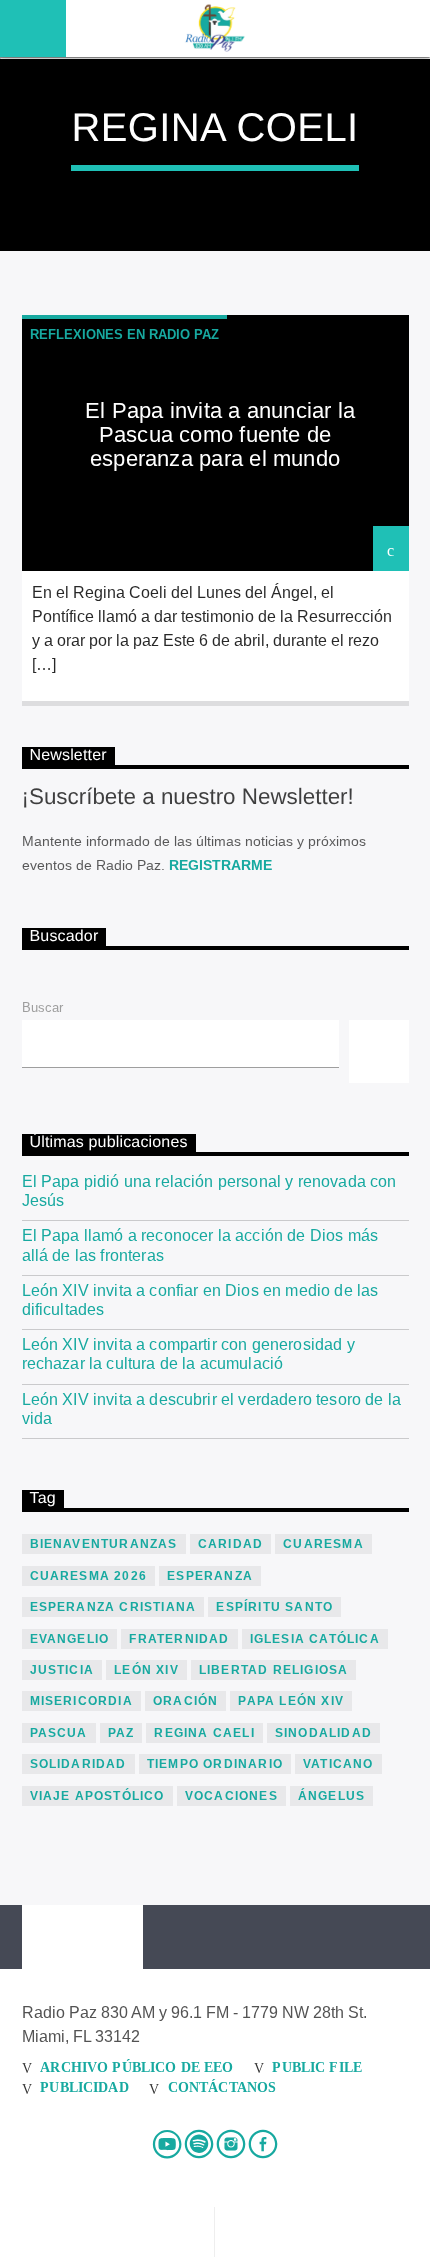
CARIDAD (230, 1544)
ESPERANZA (210, 1576)
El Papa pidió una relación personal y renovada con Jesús (209, 1191)
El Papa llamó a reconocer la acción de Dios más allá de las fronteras (200, 1245)
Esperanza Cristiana (113, 1607)
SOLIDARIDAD (78, 1764)
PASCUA (59, 1733)
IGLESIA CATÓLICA (315, 1639)
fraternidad (179, 1639)
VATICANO (338, 1764)
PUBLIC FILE (317, 2067)
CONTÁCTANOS (222, 2087)
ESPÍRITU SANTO (274, 1607)
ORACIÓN (185, 1701)
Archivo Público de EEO (136, 2067)
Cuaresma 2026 (89, 1576)
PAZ (121, 1733)
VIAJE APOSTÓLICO (97, 1796)
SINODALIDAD (323, 1733)
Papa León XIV (291, 1701)
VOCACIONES (231, 1796)
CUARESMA (323, 1544)
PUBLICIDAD (84, 2087)
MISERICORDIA (81, 1701)
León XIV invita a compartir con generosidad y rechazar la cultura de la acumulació (188, 1354)
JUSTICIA (62, 1670)
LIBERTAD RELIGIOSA (274, 1670)
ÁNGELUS (331, 1796)
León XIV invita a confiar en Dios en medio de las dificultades (200, 1300)
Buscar (42, 1007)
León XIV (146, 1670)
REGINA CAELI (204, 1733)
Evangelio (70, 1639)
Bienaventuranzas (104, 1544)
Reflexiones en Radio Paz (124, 334)
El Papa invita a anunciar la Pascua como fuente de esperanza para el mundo (220, 434)
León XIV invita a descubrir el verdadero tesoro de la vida (211, 1409)
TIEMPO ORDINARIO (215, 1764)
